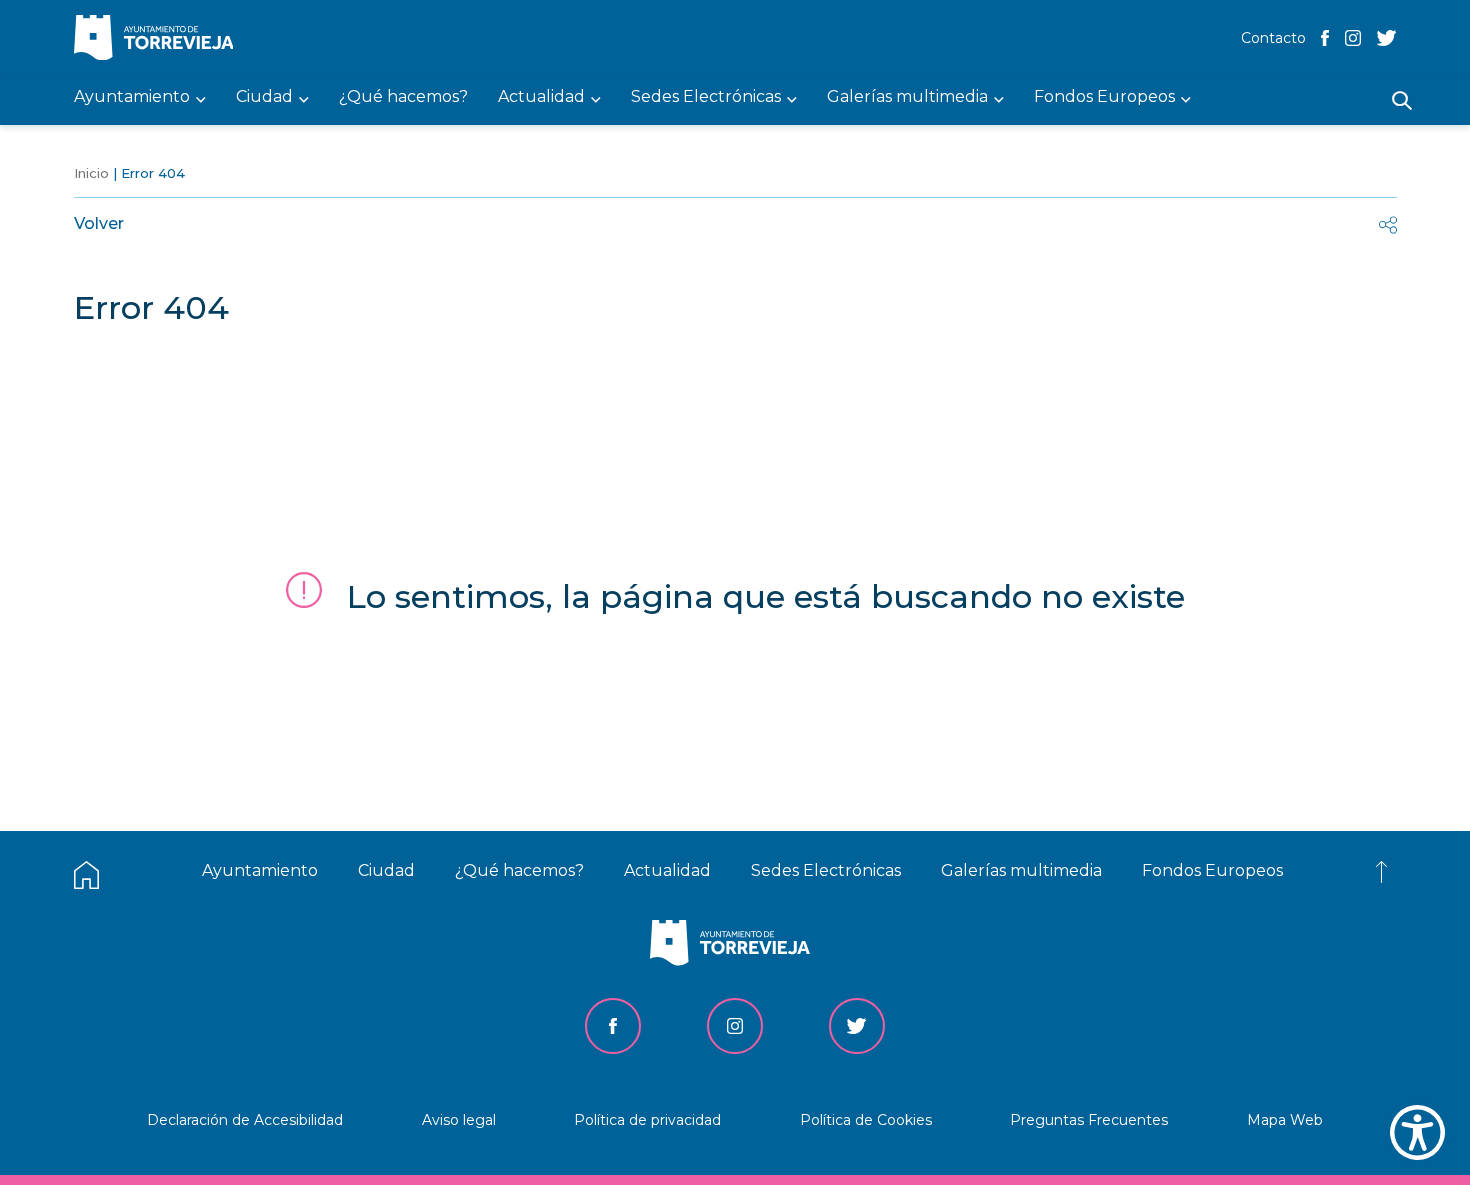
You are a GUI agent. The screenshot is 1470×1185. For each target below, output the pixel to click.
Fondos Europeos (1212, 870)
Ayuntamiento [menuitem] (132, 97)
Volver (99, 223)
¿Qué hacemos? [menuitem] (403, 97)
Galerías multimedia (1021, 870)
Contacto (1273, 38)
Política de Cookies (866, 1120)
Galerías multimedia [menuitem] (907, 97)
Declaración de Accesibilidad (245, 1120)
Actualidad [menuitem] (541, 97)
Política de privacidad (647, 1120)
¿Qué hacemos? (519, 870)
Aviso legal (459, 1120)
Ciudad (386, 870)
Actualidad (667, 870)
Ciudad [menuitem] (264, 97)
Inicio (91, 173)
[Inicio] (159, 39)
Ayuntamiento (260, 870)
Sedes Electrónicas (826, 870)
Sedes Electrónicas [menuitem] (706, 97)
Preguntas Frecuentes (1089, 1120)
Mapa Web (1285, 1120)
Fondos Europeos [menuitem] (1104, 97)
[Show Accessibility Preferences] (1417, 1132)
